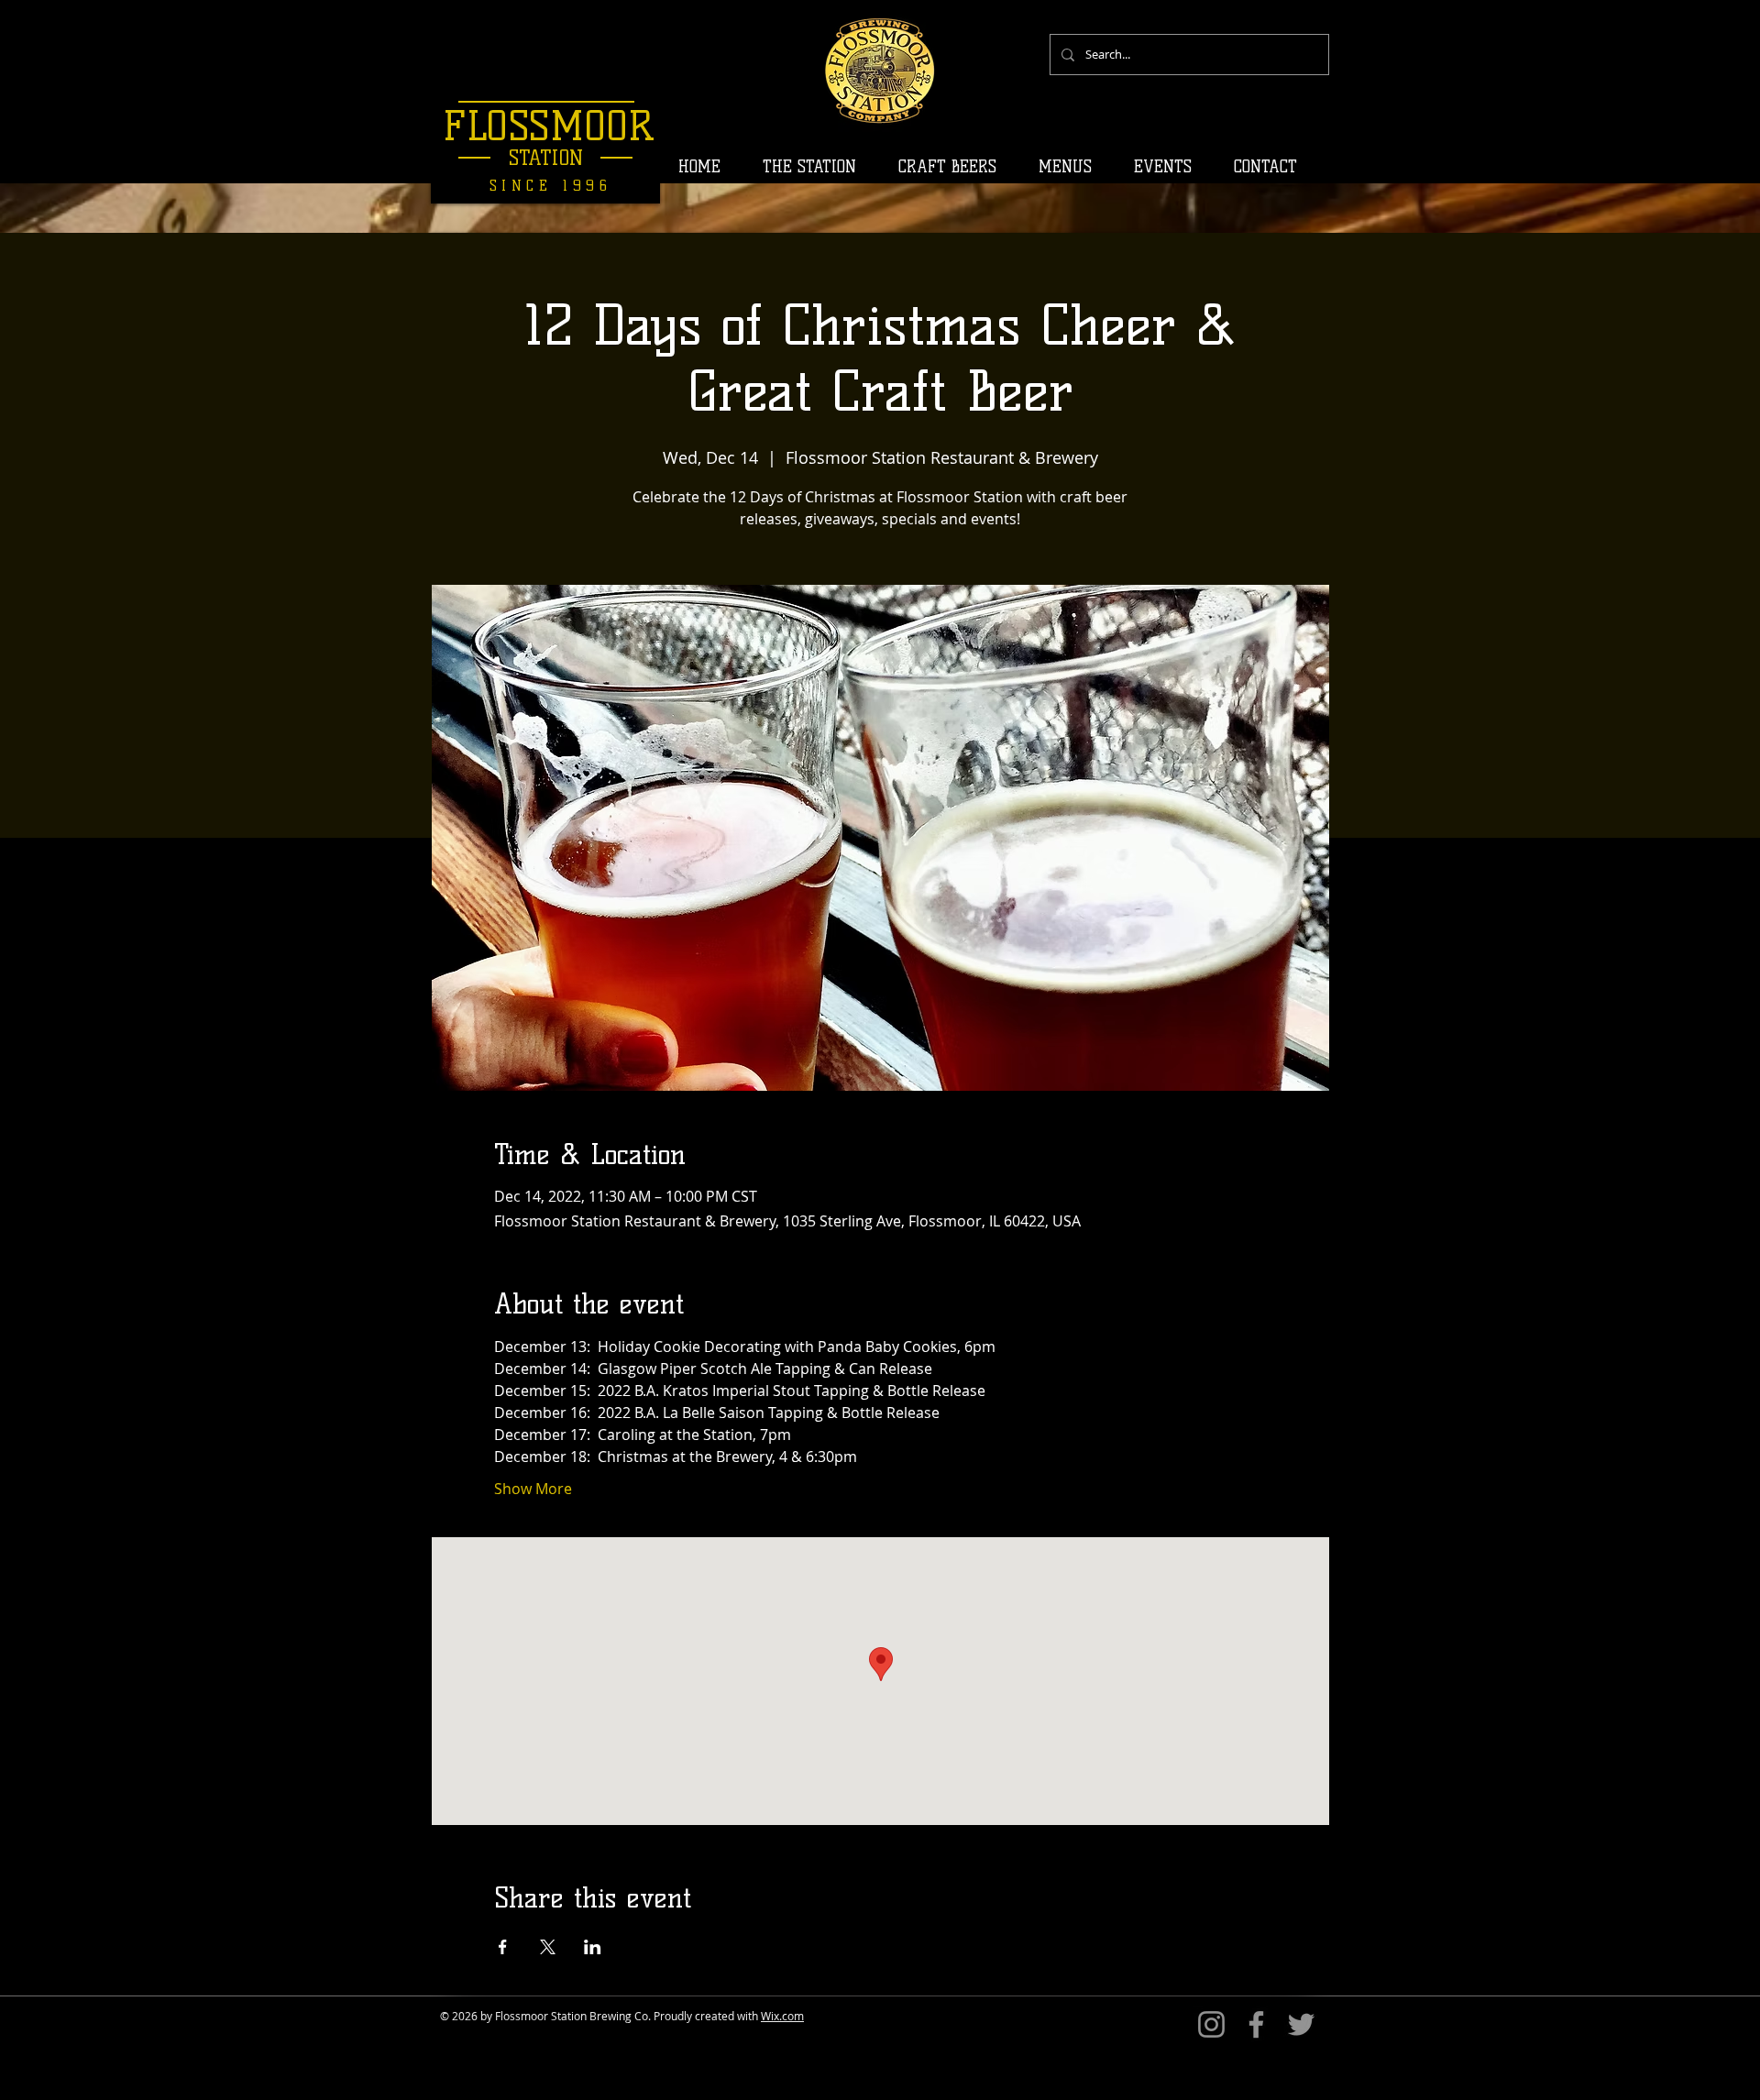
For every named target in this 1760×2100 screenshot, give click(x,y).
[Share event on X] (548, 1947)
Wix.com (782, 2016)
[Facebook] (1256, 2024)
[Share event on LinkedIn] (593, 1947)
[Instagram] (1211, 2024)
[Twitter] (1301, 2024)
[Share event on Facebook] (503, 1947)
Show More (533, 1489)
